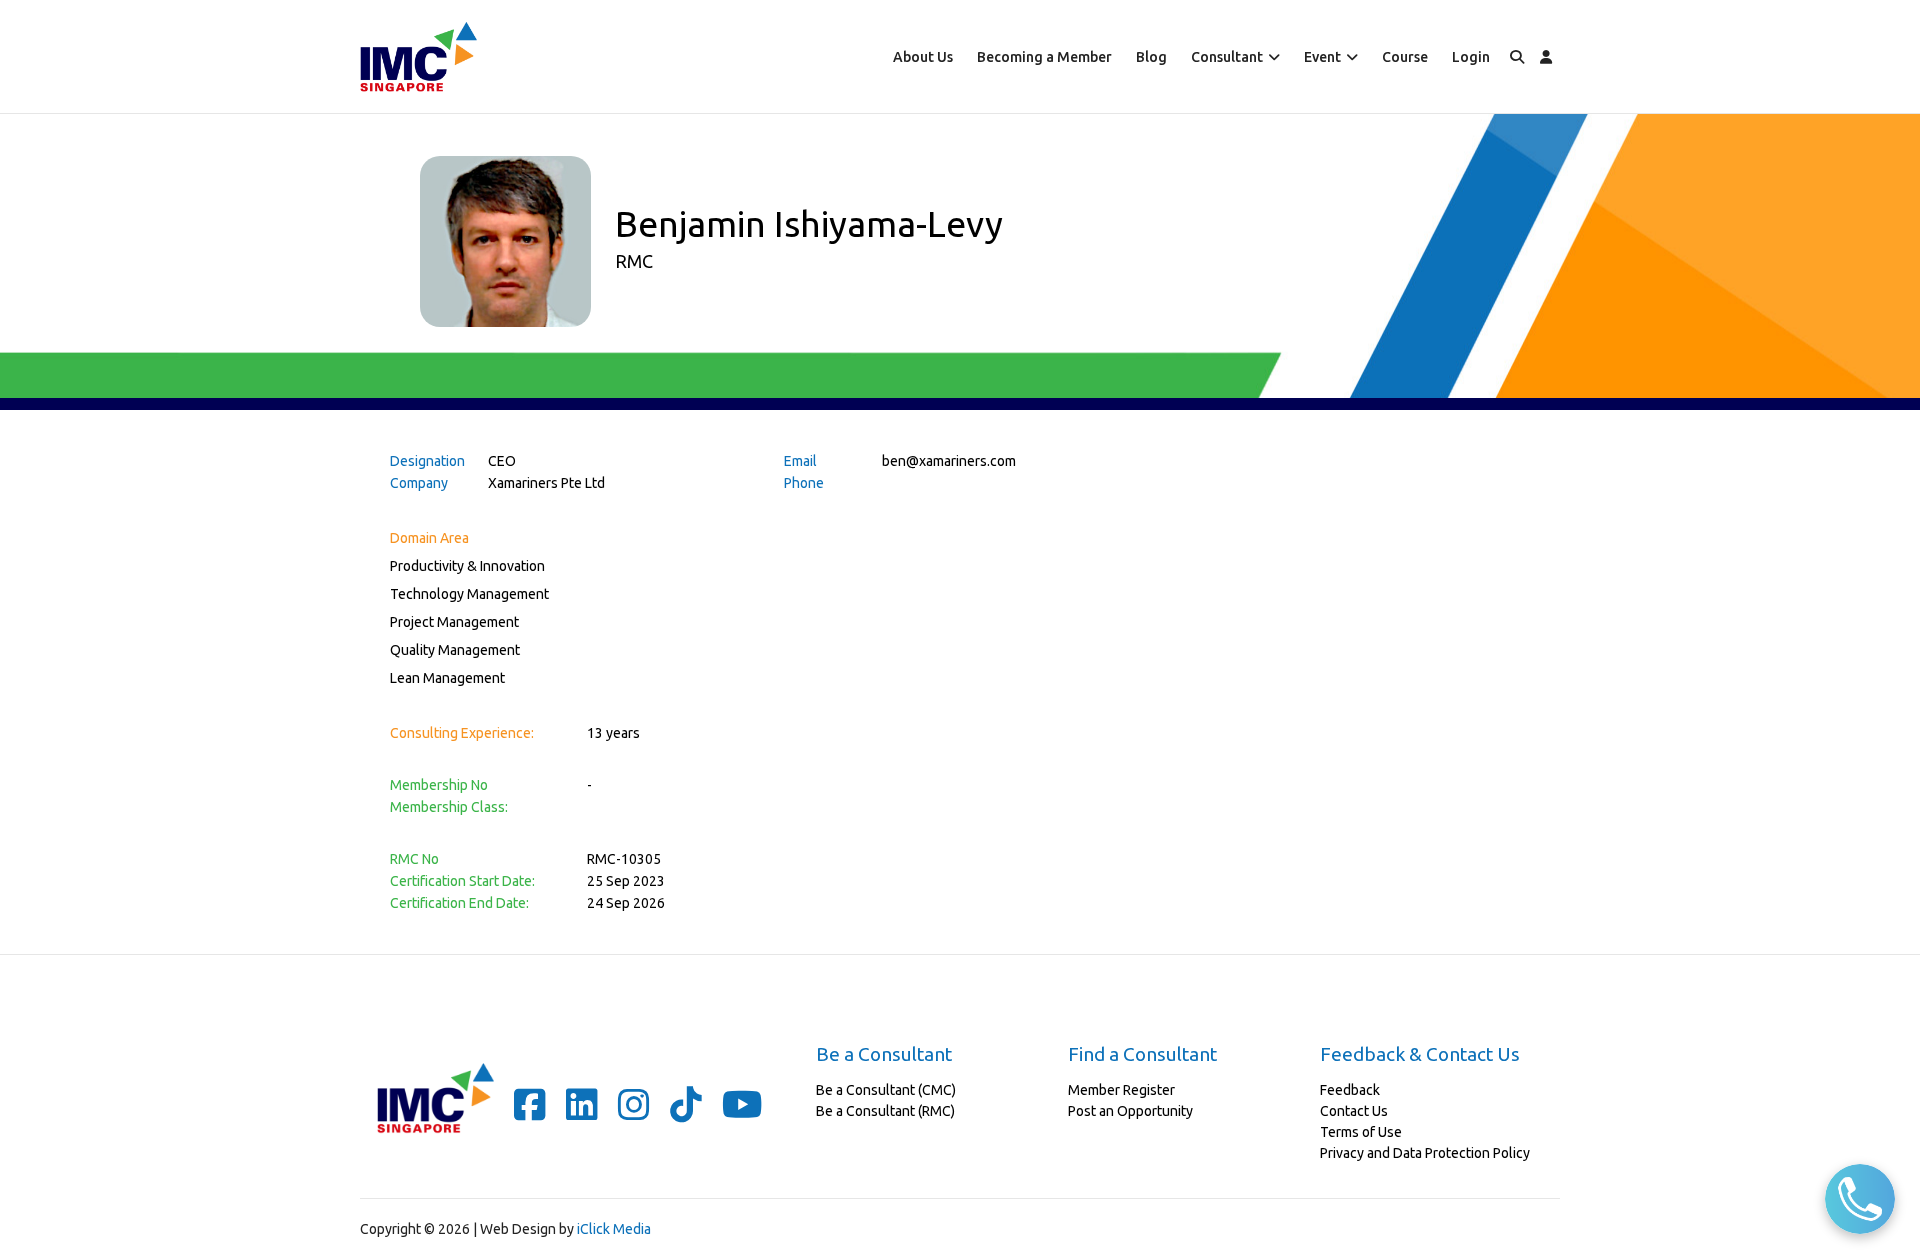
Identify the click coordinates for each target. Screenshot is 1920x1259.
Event (1322, 57)
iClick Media (614, 1229)
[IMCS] (418, 56)
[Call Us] (1860, 1199)
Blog (1151, 57)
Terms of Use (1361, 1132)
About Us (923, 57)
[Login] (1546, 56)
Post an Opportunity (1130, 1111)
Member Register (1121, 1090)
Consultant (1227, 57)
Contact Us (1354, 1111)
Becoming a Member (1044, 57)
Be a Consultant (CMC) (886, 1090)
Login (1471, 57)
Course (1405, 57)
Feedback (1350, 1090)
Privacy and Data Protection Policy (1425, 1153)
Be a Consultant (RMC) (885, 1111)
